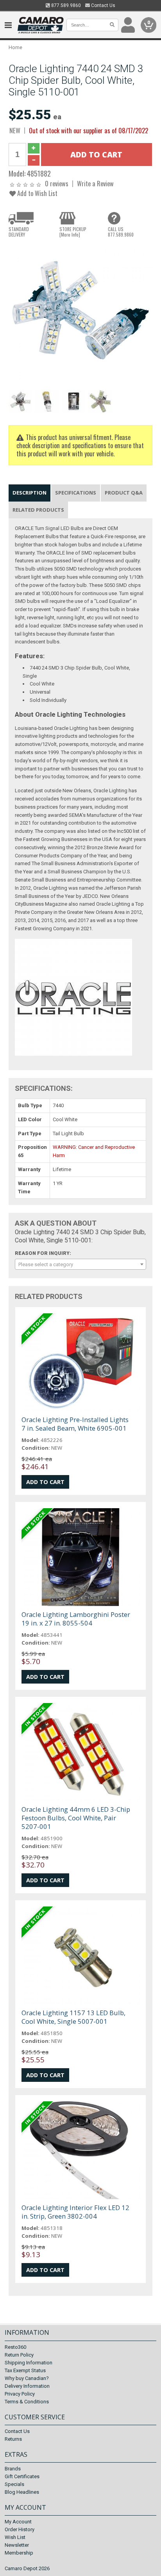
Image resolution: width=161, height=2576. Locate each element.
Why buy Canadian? (27, 2378)
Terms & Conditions (27, 2402)
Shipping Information (29, 2363)
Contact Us (103, 5)
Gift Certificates (22, 2476)
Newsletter (17, 2545)
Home (15, 47)
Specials (14, 2484)
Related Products (38, 510)
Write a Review (95, 183)
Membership (19, 2553)
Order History (20, 2529)
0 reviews (57, 183)
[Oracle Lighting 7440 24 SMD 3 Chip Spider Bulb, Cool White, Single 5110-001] (80, 315)
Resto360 (15, 2347)
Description (30, 493)
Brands (13, 2469)
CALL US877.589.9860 (121, 232)
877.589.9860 (65, 5)
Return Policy (19, 2355)
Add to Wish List (37, 193)
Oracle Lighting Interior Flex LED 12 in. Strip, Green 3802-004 (75, 2212)
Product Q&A (124, 493)
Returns (13, 2439)
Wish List (15, 2537)
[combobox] (80, 1264)
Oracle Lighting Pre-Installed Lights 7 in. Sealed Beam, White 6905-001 (75, 1424)
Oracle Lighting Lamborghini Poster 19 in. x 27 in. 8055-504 (76, 1619)
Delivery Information (27, 2386)
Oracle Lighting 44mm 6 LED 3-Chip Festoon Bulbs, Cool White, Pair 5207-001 (76, 1818)
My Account (18, 2522)
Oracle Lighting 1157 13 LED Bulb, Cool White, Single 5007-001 (73, 2017)
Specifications (76, 493)
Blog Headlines (22, 2492)
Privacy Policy (20, 2394)
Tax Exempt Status (25, 2370)
